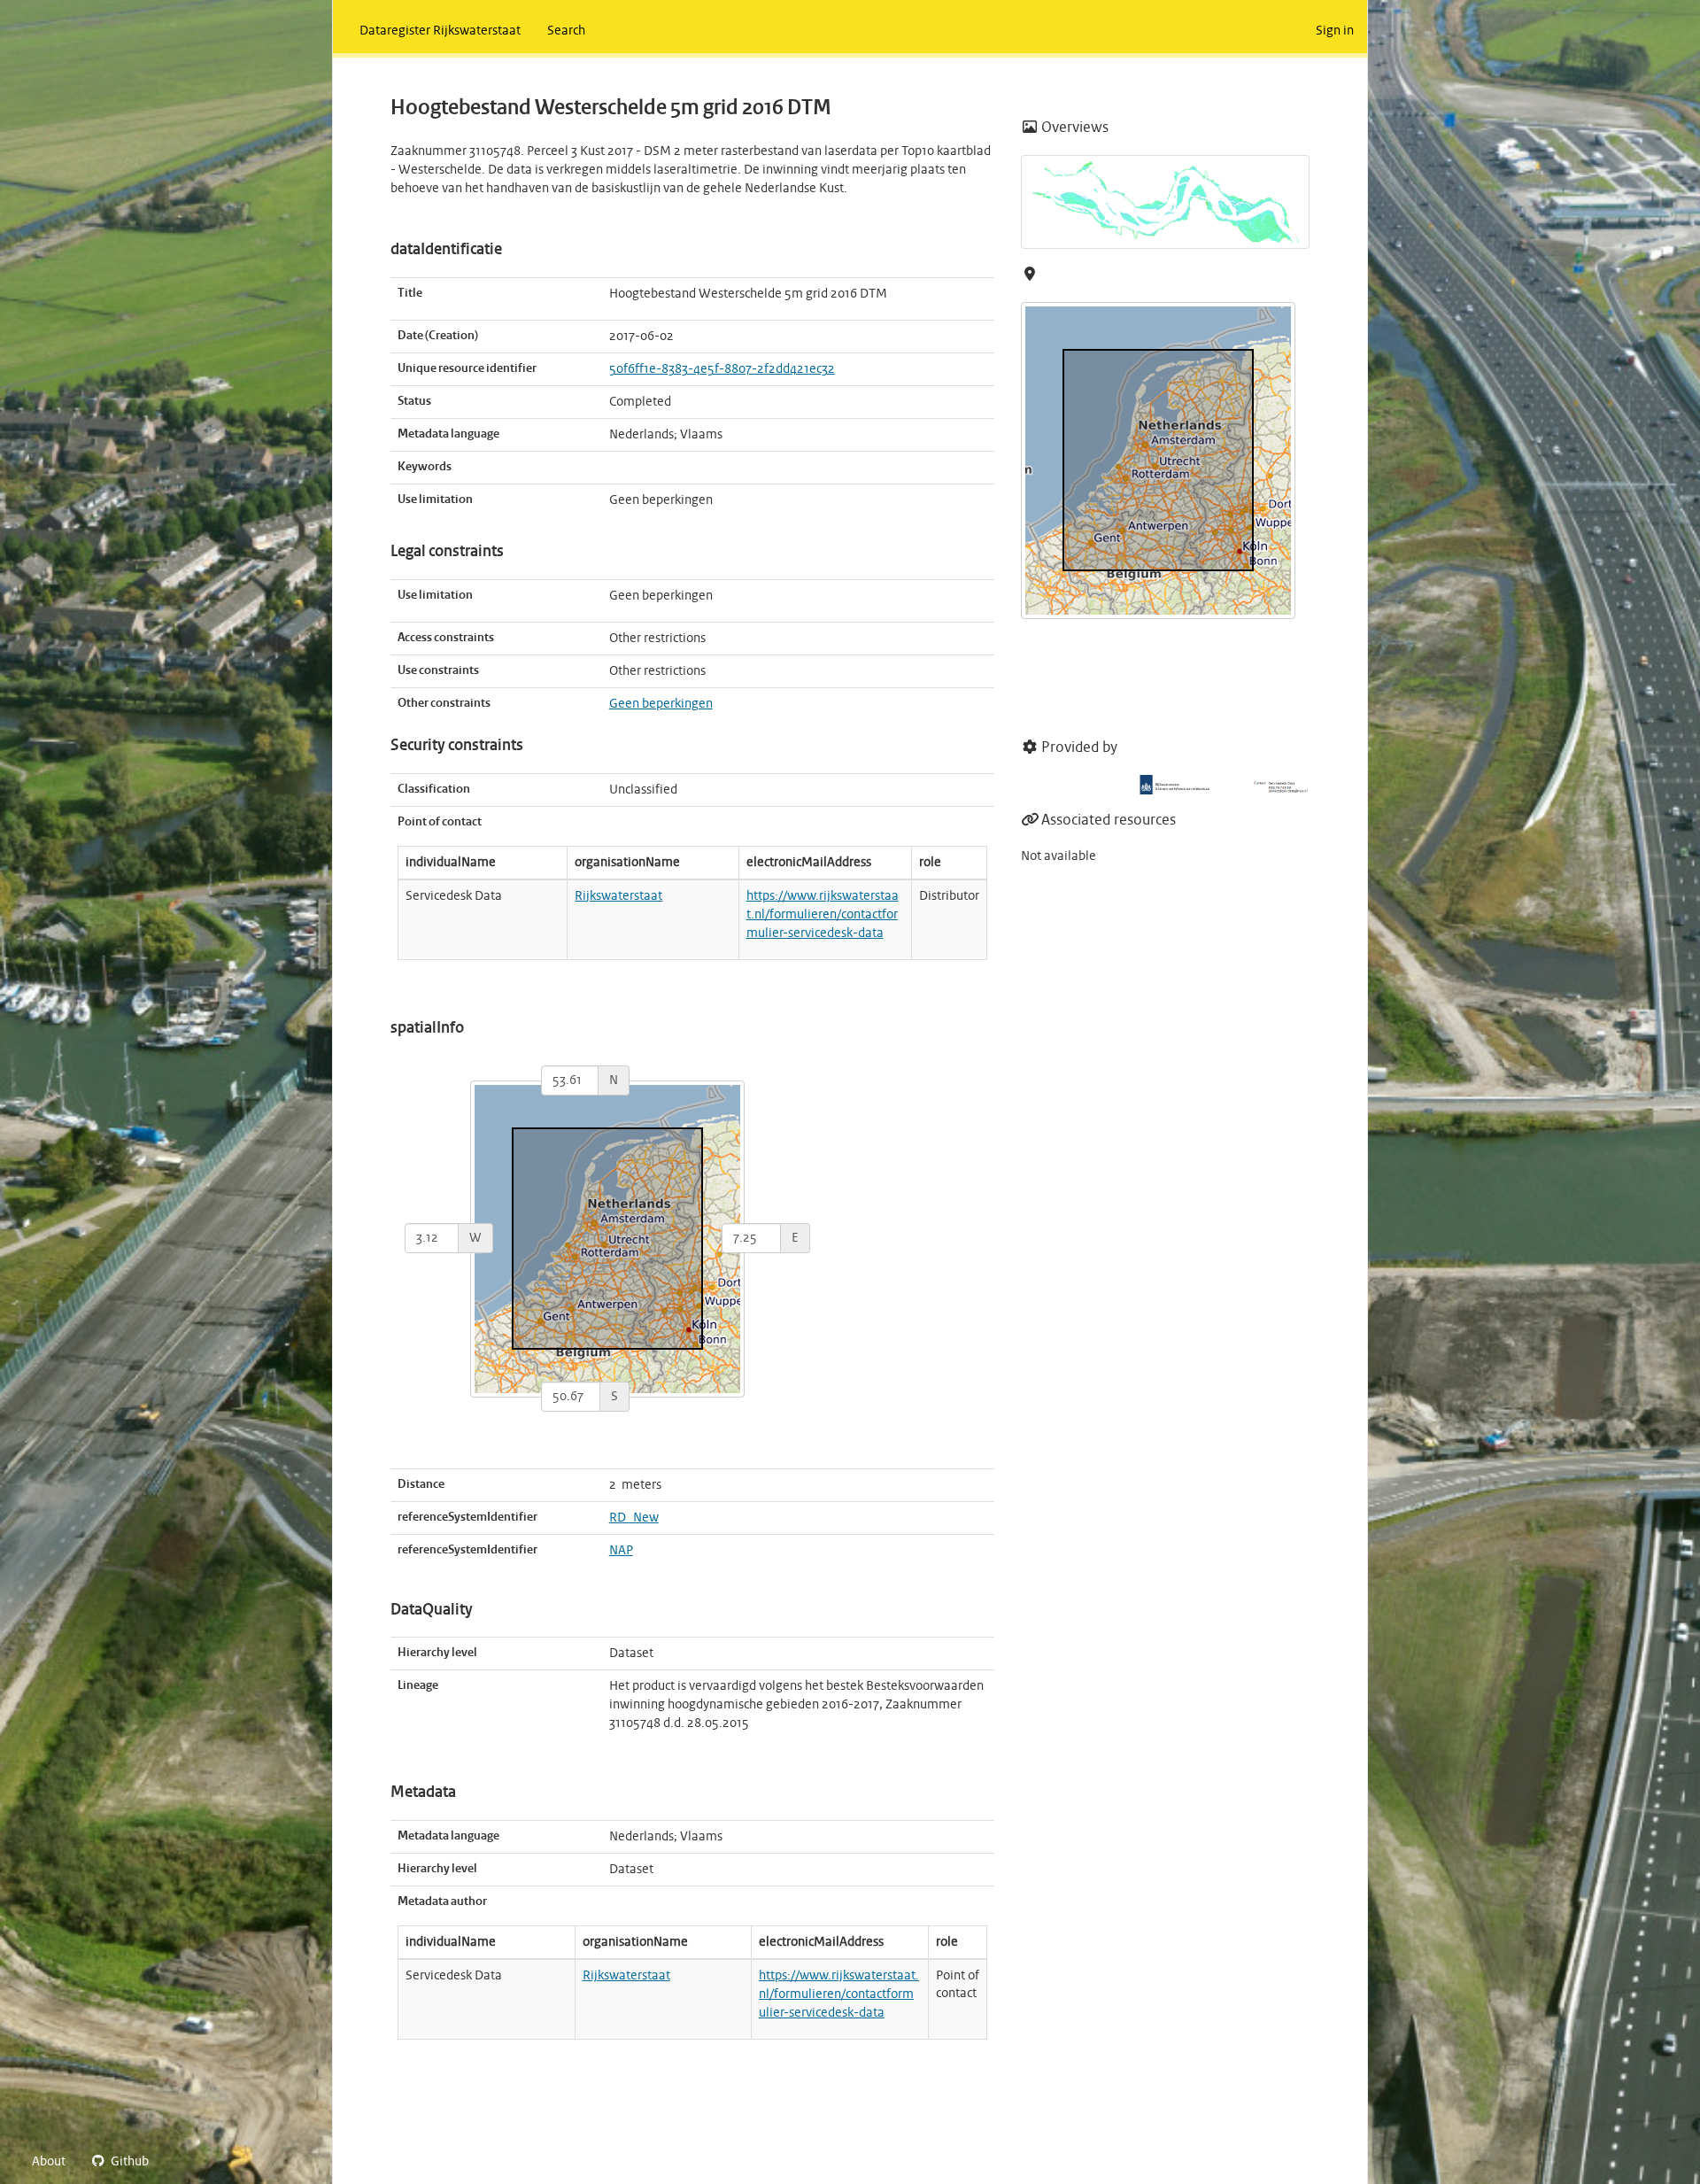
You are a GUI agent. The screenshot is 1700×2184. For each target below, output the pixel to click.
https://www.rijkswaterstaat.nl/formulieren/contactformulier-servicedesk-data (823, 915)
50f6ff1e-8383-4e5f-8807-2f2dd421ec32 (722, 369)
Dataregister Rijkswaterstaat (440, 31)
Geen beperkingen (661, 704)
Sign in (1335, 31)
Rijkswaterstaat (618, 896)
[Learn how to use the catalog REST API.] (177, 2162)
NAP (621, 1551)
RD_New (634, 1518)
